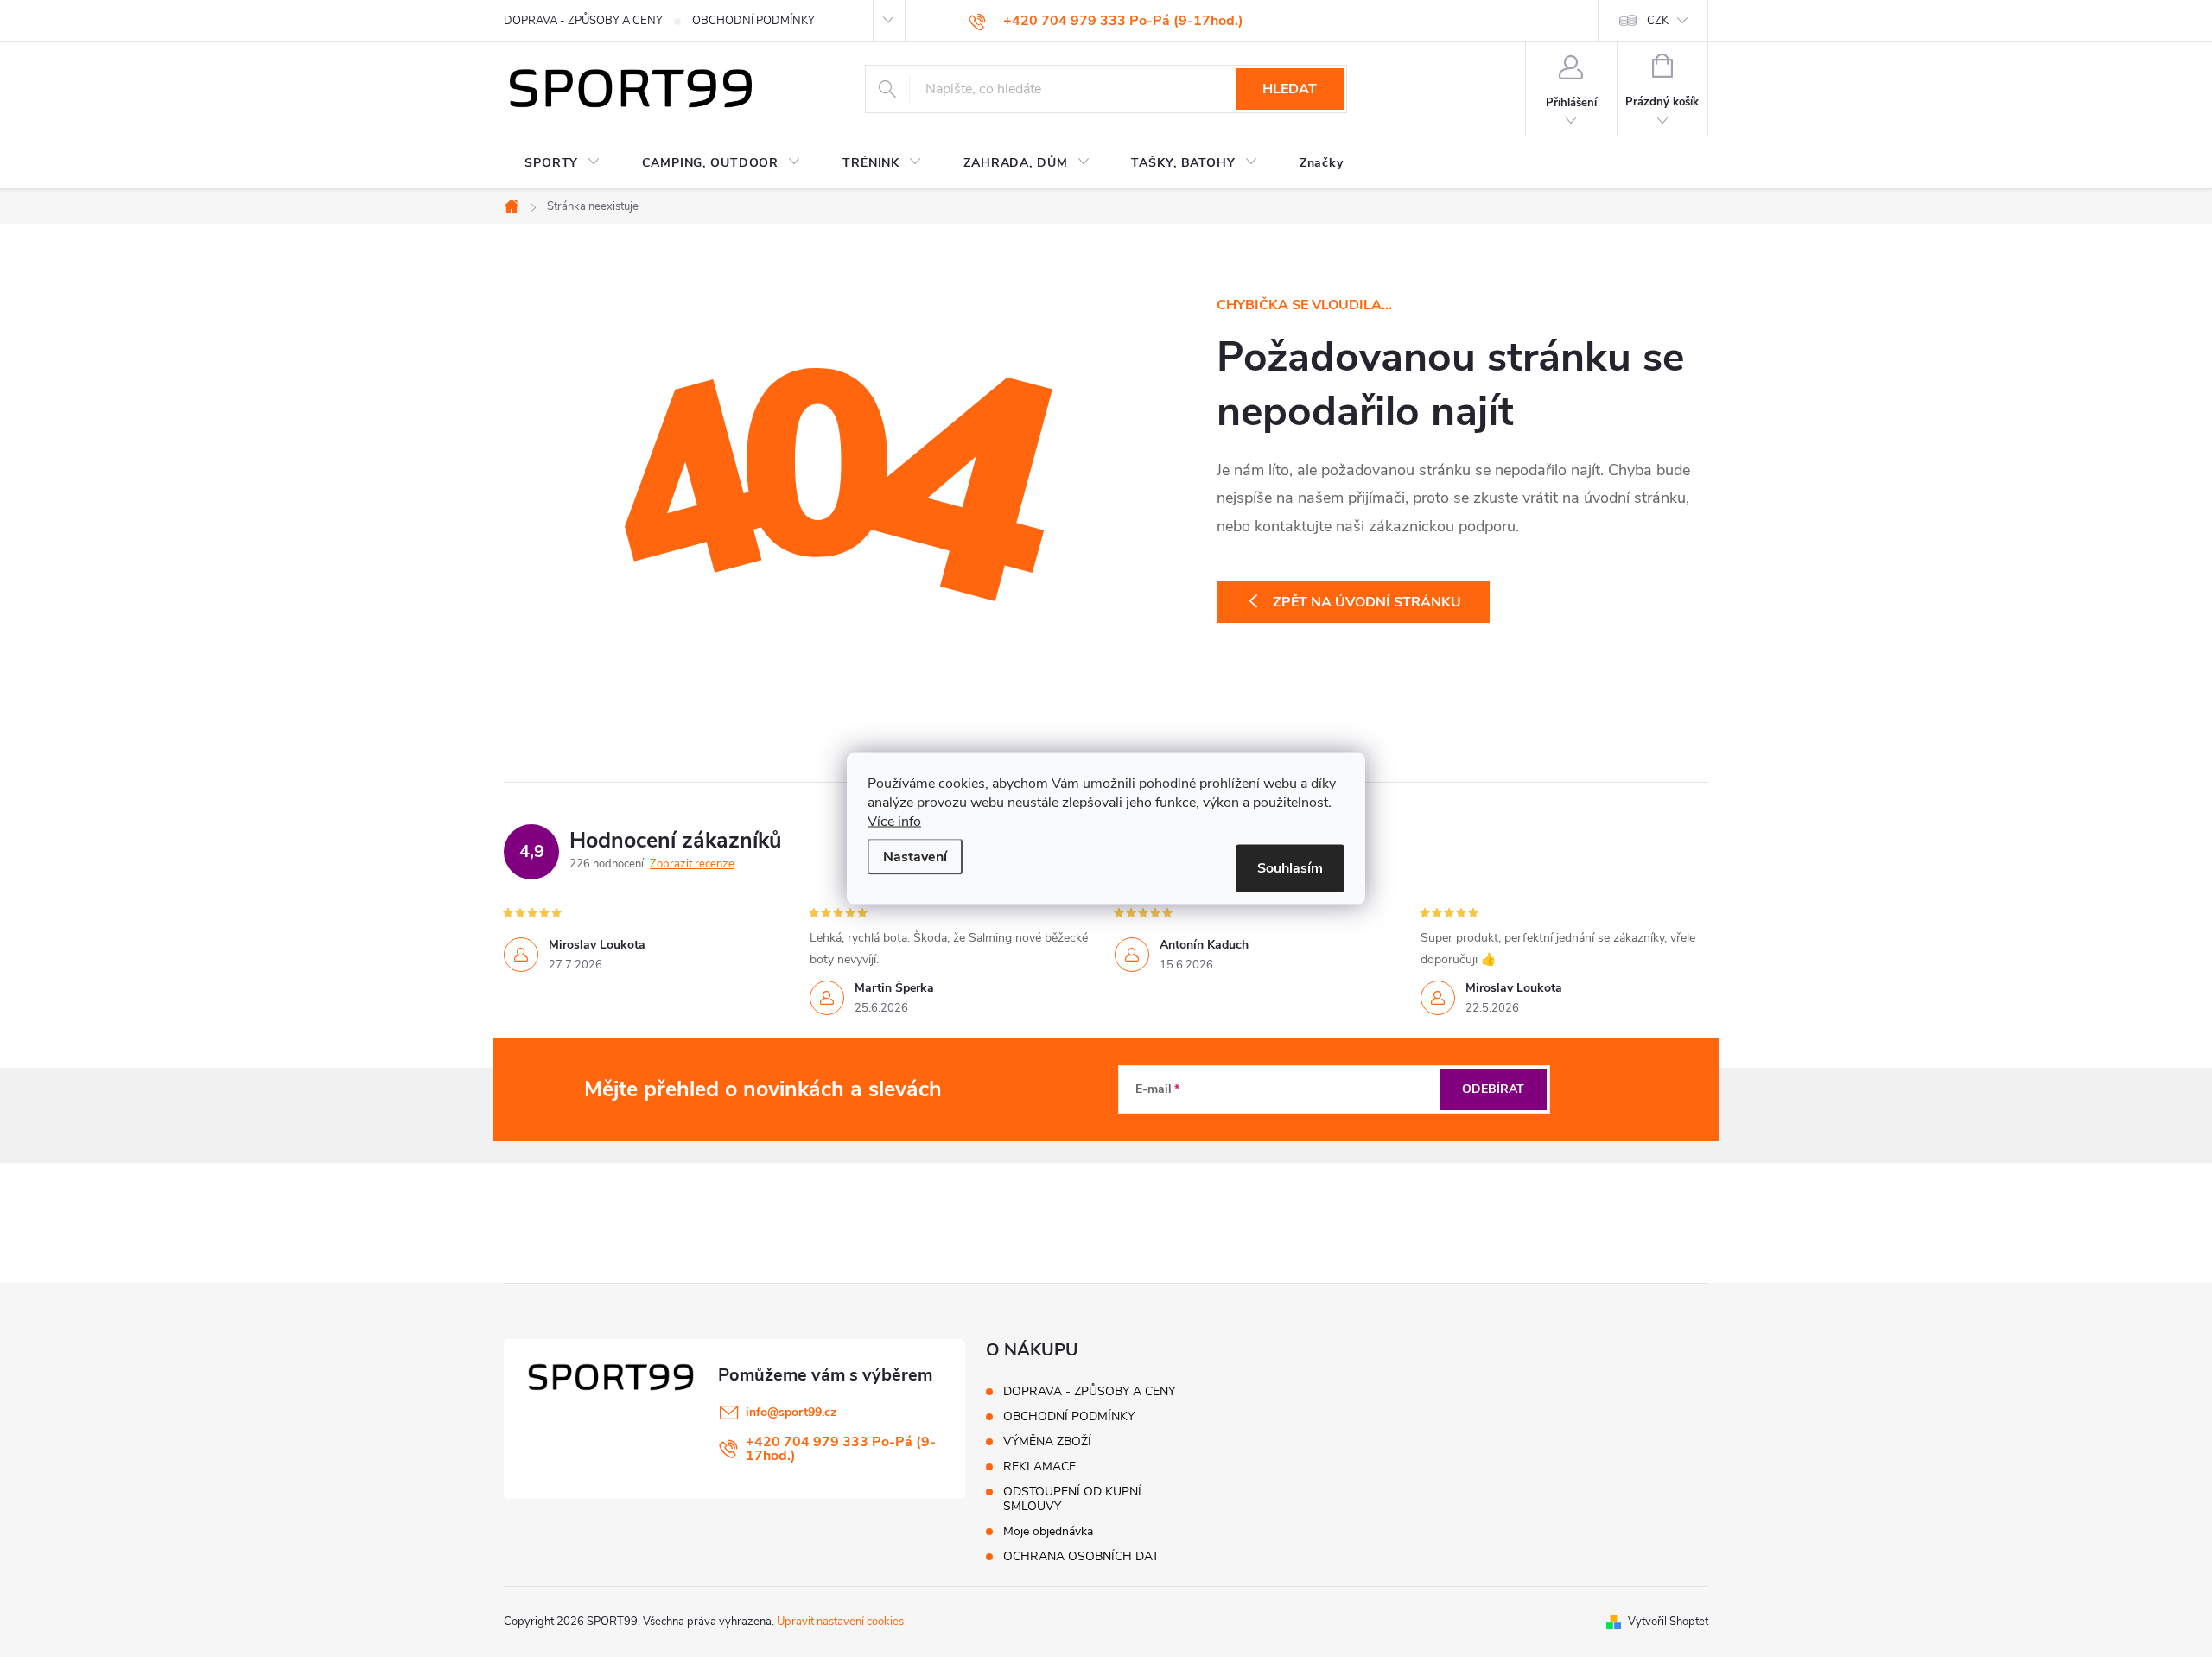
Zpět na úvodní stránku (1367, 602)
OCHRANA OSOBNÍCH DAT (1081, 1556)
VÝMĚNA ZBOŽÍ (1047, 1441)
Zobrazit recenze (692, 864)
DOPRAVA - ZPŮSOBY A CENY (583, 21)
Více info (894, 822)
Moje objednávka (1048, 1531)
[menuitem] (563, 163)
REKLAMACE (1039, 1467)
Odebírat (1493, 1089)
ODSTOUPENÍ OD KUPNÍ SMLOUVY (1072, 1499)
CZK (1658, 21)
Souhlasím (1290, 868)
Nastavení (915, 857)
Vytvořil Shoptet (1668, 1622)
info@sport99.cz (791, 1412)
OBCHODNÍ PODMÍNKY (753, 21)
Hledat (1290, 89)
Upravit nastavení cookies (840, 1622)
